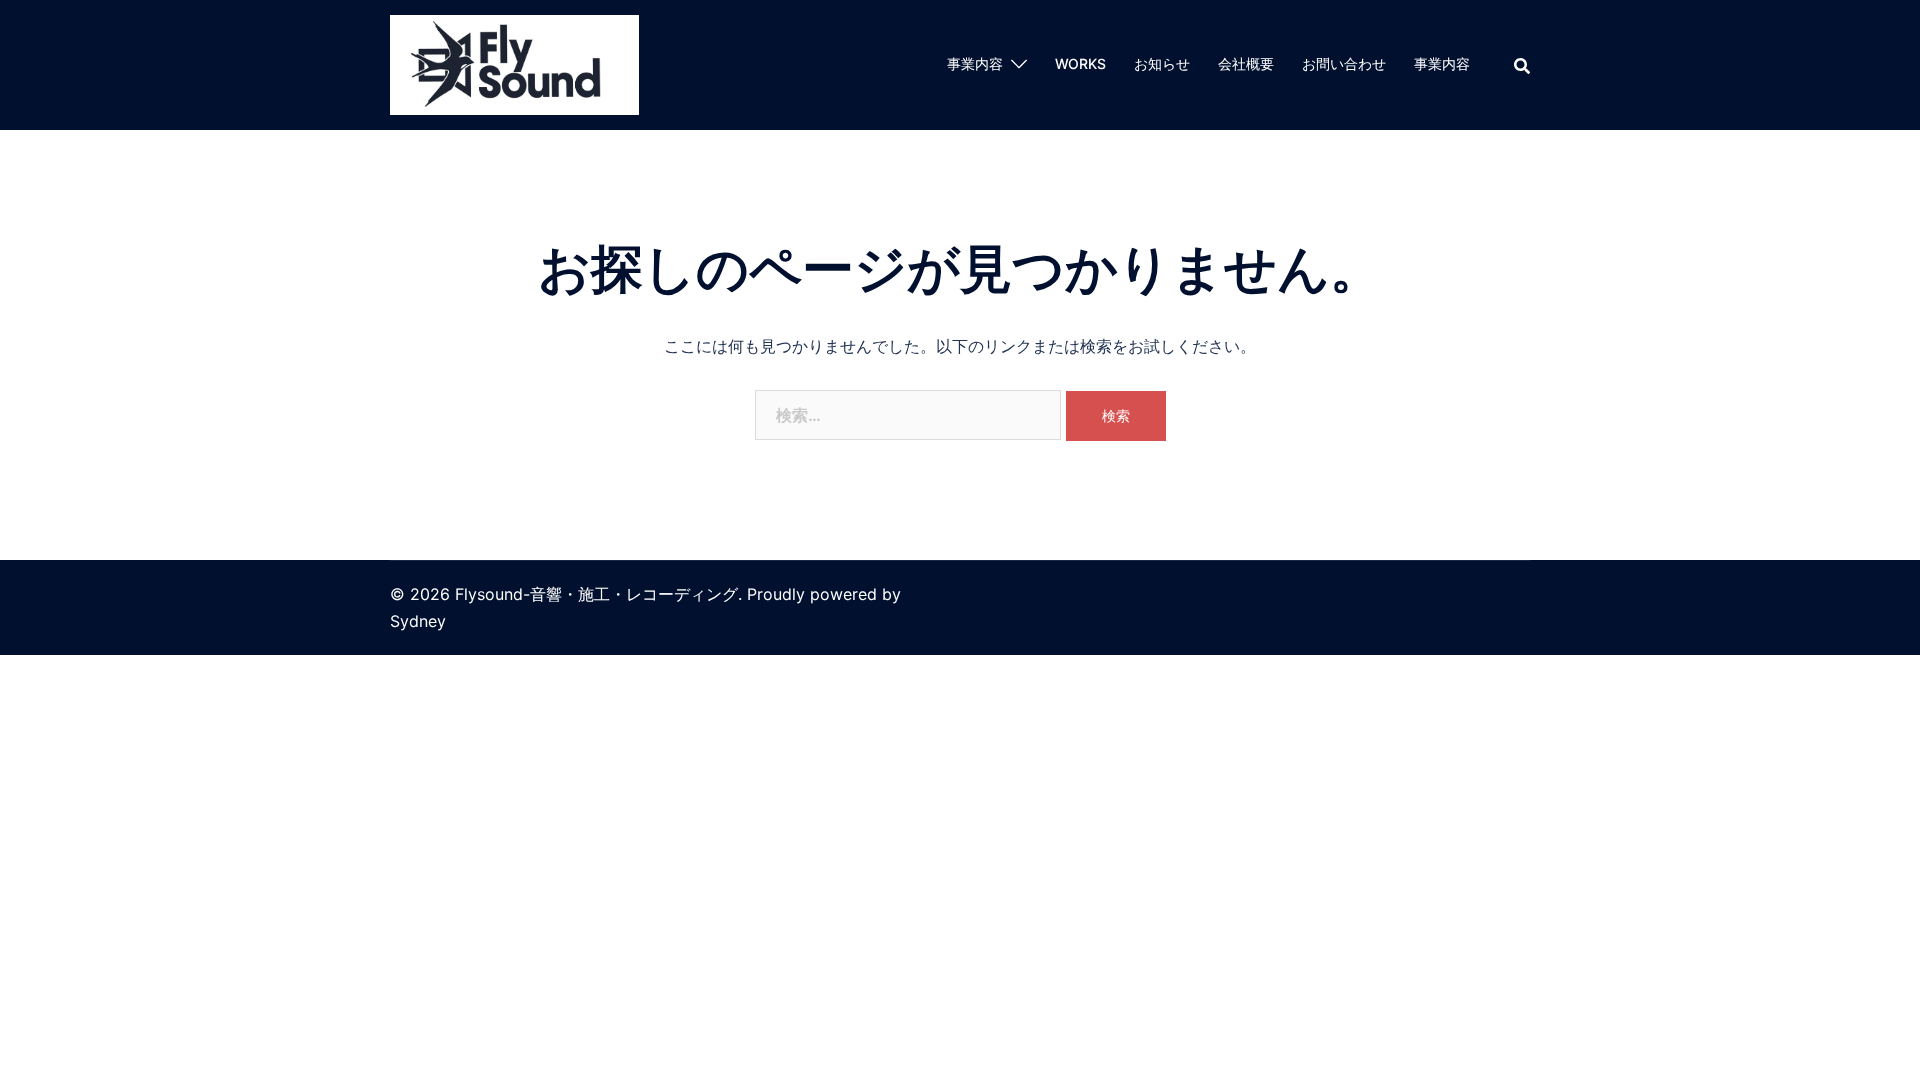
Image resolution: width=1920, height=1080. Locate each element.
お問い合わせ (1344, 63)
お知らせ (1162, 63)
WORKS (1080, 63)
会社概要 (1246, 63)
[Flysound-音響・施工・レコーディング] (514, 63)
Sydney (418, 621)
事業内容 (975, 63)
